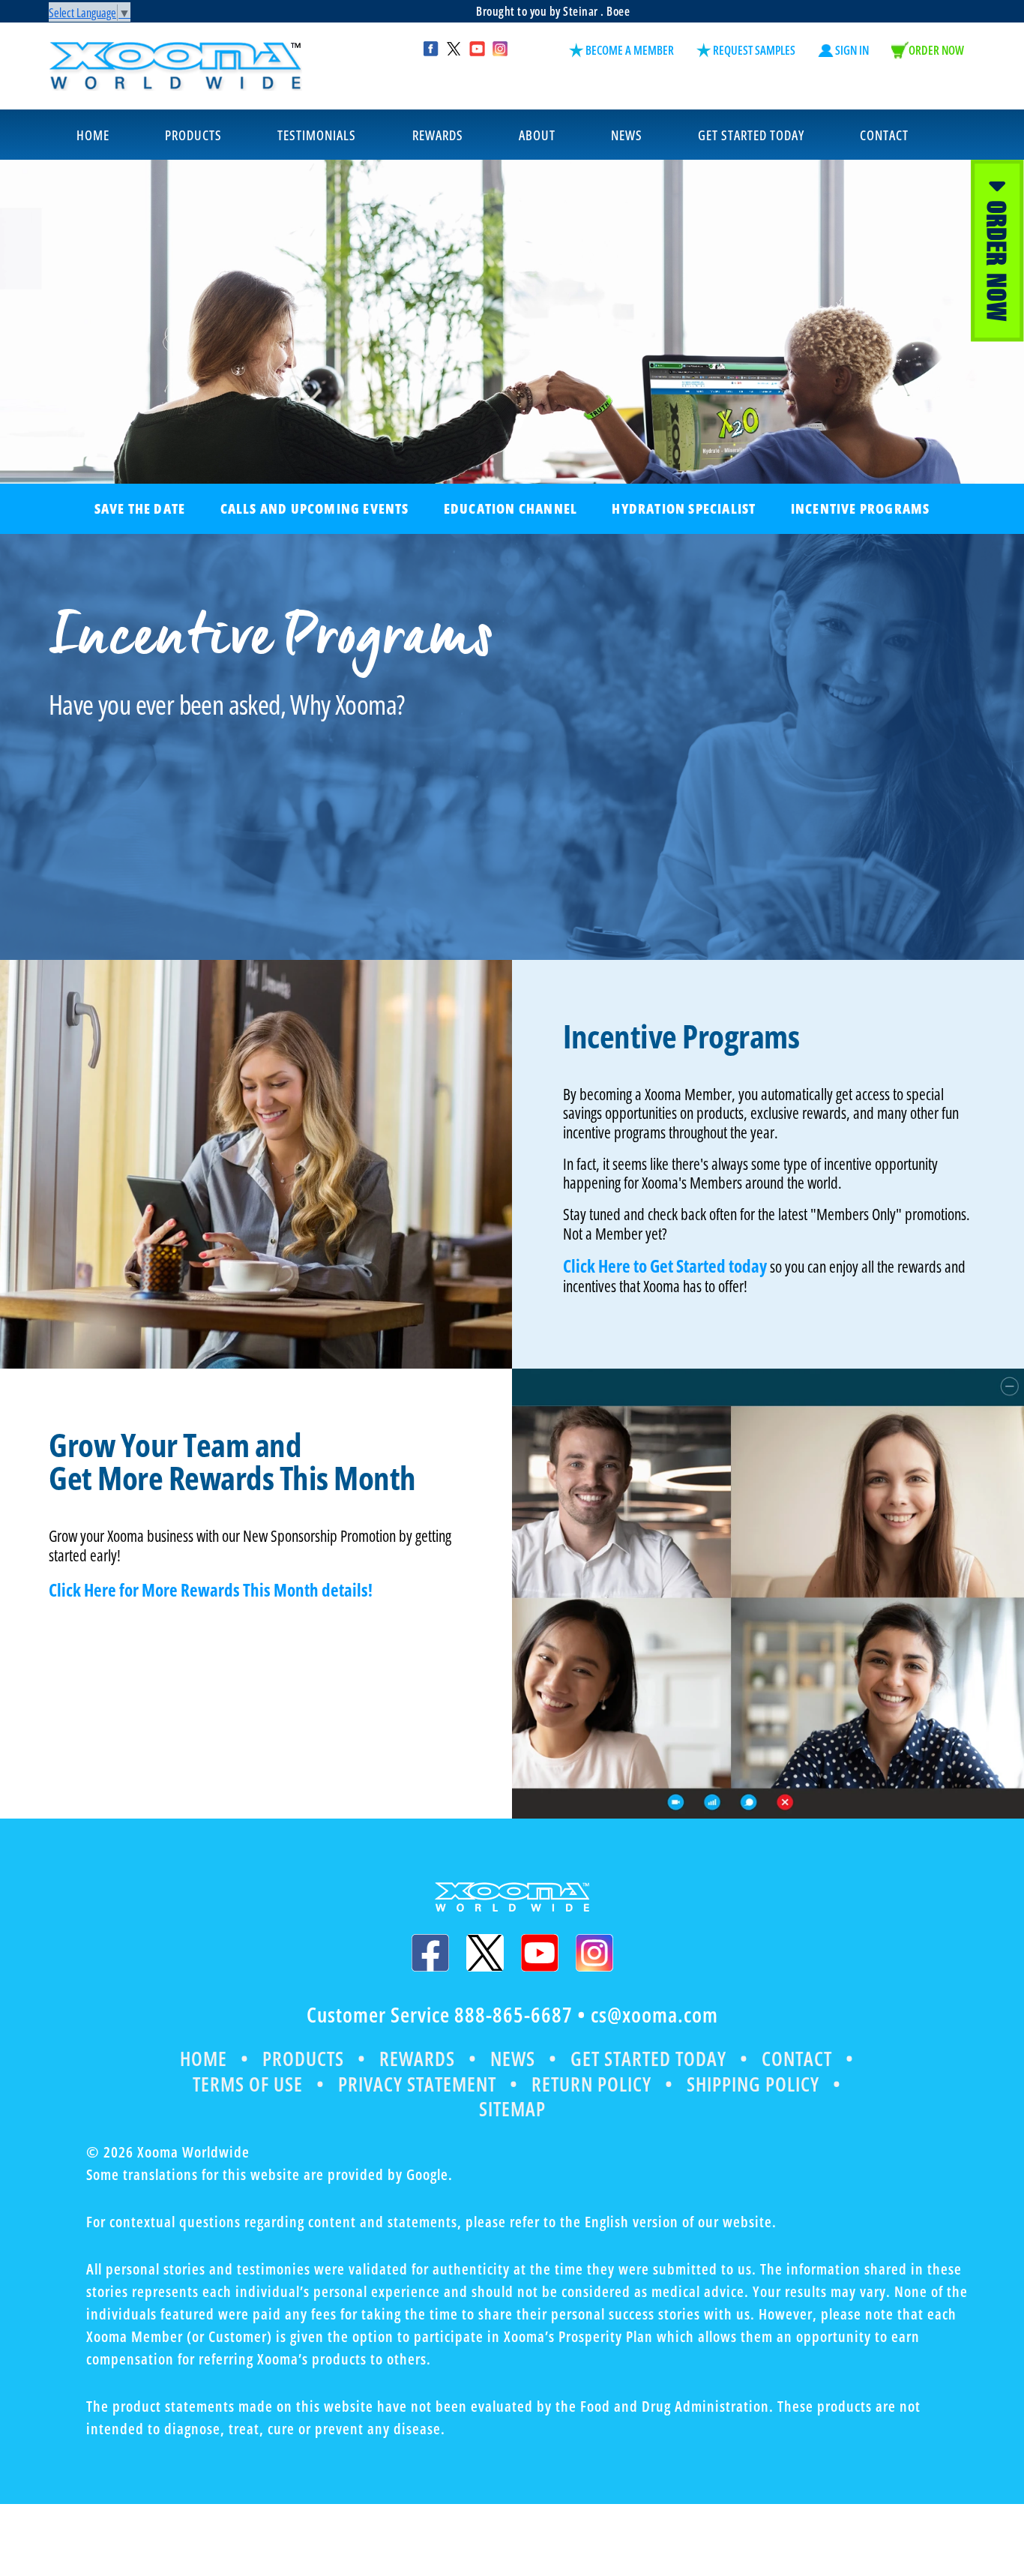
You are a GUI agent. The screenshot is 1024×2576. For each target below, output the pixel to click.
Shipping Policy (753, 2084)
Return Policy (591, 2084)
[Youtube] (540, 1953)
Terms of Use (248, 2084)
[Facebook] (430, 1953)
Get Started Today (648, 2059)
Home (204, 2059)
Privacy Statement (417, 2084)
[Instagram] (594, 1953)
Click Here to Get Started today (665, 1266)
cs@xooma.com (654, 2014)
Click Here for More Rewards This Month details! (211, 1590)
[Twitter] (485, 1953)
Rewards (417, 2059)
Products (303, 2059)
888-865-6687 (513, 2014)
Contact (797, 2059)
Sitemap (512, 2109)
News (513, 2059)
